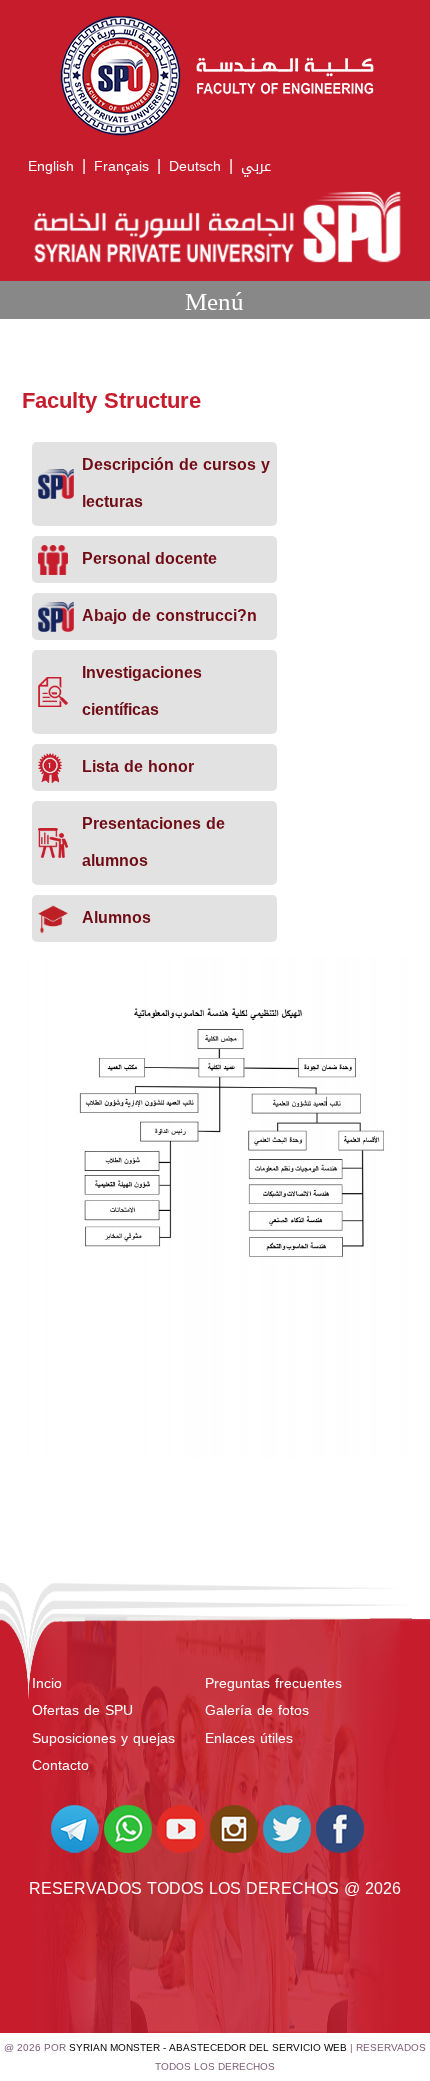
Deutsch (195, 166)
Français (121, 166)
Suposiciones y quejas (103, 1738)
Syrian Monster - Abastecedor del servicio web (208, 2047)
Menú (214, 301)
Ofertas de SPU (82, 1710)
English (51, 166)
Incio (47, 1683)
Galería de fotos (257, 1710)
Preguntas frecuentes (273, 1683)
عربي (256, 166)
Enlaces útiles (249, 1738)
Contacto (60, 1765)
